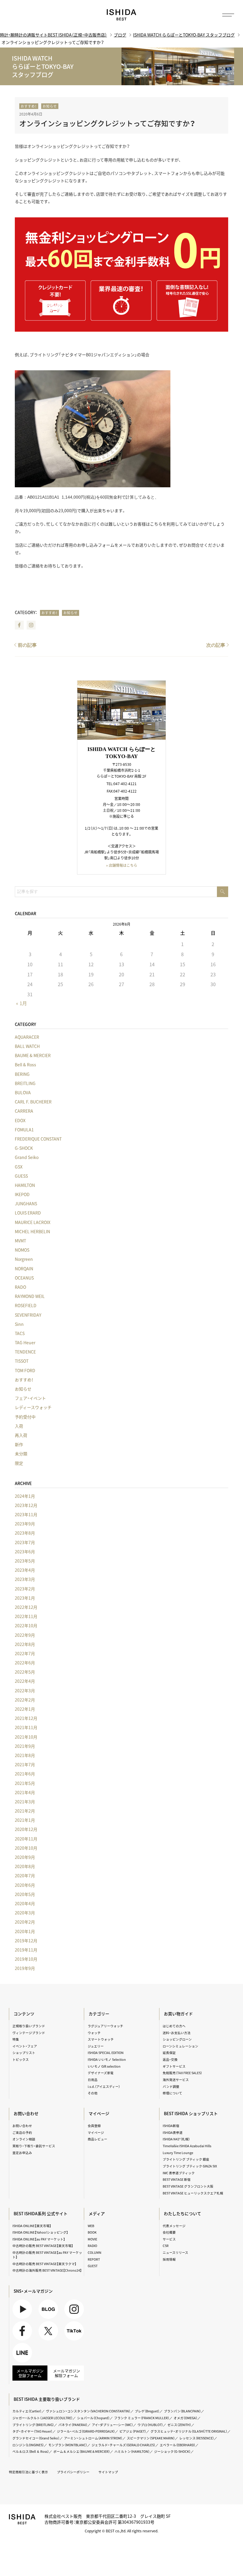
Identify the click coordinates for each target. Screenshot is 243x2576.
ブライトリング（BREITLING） (33, 2425)
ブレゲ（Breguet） (147, 2411)
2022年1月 (25, 1709)
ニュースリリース (175, 2252)
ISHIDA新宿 (171, 2126)
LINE (22, 2353)
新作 (19, 1444)
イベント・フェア (25, 2046)
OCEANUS (24, 1278)
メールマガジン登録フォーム (30, 2373)
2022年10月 (26, 1625)
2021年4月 (25, 1792)
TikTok (74, 2331)
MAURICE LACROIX (33, 1222)
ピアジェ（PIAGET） (133, 2431)
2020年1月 (25, 1931)
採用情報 (169, 2259)
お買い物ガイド (178, 2014)
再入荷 (21, 1435)
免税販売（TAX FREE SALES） (182, 2073)
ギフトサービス (174, 2066)
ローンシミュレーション (180, 2046)
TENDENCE (25, 1352)
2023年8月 (25, 1533)
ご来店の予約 (22, 2133)
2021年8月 (25, 1755)
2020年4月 (25, 1903)
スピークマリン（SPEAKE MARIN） (151, 2438)
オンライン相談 (24, 2139)
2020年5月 (25, 1894)
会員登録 (94, 2126)
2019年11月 (26, 1950)
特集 (16, 2039)
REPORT (94, 2259)
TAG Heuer (25, 1342)
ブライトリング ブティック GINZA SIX (190, 2166)
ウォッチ (94, 2033)
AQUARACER (27, 1037)
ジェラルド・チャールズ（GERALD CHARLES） (123, 2445)
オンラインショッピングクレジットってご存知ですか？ (107, 123)
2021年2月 (25, 1811)
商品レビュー (97, 2139)
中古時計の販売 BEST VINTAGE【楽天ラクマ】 (44, 2264)
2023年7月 (25, 1542)
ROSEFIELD (26, 1305)
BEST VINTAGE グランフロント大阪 (188, 2186)
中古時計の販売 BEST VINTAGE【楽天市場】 (43, 2246)
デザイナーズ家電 (101, 2073)
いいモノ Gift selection (104, 2066)
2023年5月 (25, 1561)
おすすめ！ (29, 106)
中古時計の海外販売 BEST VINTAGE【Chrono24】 (47, 2270)
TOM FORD (25, 1370)
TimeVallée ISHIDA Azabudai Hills (187, 2146)
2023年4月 (25, 1570)
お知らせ (50, 106)
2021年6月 (25, 1774)
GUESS (21, 1176)
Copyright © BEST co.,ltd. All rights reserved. (121, 2531)
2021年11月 (26, 1727)
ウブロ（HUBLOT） (150, 2425)
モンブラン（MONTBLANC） (68, 2445)
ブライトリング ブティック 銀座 (186, 2159)
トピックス (21, 2059)
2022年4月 (25, 1681)
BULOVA (23, 1092)
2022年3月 (25, 1691)
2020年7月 (25, 1876)
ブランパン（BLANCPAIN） (182, 2411)
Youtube (22, 2309)
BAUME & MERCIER (33, 1055)
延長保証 (169, 2053)
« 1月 (21, 1003)
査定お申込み (22, 2153)
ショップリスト (24, 2053)
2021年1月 (25, 1820)
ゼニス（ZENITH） (179, 2425)
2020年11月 (26, 1839)
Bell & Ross (25, 1065)
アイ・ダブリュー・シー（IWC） (112, 2425)
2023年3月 (25, 1579)
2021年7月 (25, 1764)
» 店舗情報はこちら (122, 865)
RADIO (92, 2246)
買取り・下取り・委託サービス (34, 2146)
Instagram (31, 625)
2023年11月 (26, 1514)
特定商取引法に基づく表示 (28, 2472)
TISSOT (22, 1361)
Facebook (19, 625)
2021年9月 (25, 1746)
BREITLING (25, 1083)
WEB (91, 2226)
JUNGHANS (26, 1204)
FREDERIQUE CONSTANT (38, 1139)
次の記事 (216, 645)
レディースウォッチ (33, 1407)
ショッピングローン (177, 2039)
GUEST (93, 2266)
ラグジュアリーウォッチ (105, 2026)
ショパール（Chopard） (93, 2418)
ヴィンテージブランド (29, 2033)
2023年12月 (26, 1505)
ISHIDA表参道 (173, 2133)
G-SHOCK (24, 1148)
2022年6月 (25, 1663)
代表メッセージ (174, 2226)
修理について (172, 2093)
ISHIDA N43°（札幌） (176, 2139)
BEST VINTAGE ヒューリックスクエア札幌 (193, 2193)
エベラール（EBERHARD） (178, 2445)
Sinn (19, 1324)
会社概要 (169, 2232)
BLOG (48, 2309)
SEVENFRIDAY (28, 1315)
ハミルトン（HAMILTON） (132, 2451)
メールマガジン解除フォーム (67, 2373)
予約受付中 (25, 1417)
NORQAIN (24, 1269)
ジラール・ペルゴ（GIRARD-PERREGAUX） (86, 2431)
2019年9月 (25, 1968)
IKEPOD (22, 1194)
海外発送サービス (176, 2080)
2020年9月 (25, 1857)
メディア (97, 2213)
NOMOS (22, 1250)
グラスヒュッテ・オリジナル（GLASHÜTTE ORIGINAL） (189, 2431)
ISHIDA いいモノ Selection (107, 2059)
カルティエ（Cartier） (27, 2411)
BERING (22, 1074)
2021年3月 (25, 1802)
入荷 (19, 1426)
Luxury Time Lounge (178, 2153)
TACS (20, 1333)
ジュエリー (96, 2046)
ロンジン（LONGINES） (28, 2445)
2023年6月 (25, 1552)
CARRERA (24, 1111)
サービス (169, 2239)
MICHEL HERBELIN (32, 1231)
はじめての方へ (174, 2026)
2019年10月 (26, 1959)
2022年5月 (25, 1672)
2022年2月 (25, 1700)
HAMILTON (25, 1185)
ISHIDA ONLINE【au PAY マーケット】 (39, 2239)
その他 (93, 2093)
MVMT (20, 1241)
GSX (19, 1167)
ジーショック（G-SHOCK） (172, 2451)
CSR (166, 2246)
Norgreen (24, 1259)
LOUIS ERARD (28, 1213)
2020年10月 (26, 1848)
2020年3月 (25, 1913)
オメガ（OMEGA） (186, 2418)
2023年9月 (25, 1524)
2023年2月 (25, 1589)
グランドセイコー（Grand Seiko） (36, 2438)
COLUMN (95, 2252)
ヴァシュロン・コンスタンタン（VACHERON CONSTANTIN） (88, 2411)
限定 (19, 1463)
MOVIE (92, 2239)
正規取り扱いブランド (29, 2026)
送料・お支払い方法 (177, 2033)
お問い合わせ (22, 2126)
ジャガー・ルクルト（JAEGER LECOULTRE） (43, 2418)
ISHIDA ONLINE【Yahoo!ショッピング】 (40, 2232)
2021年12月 (26, 1718)
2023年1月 (25, 1598)
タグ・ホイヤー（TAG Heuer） (32, 2431)
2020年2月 (25, 1922)
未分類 (21, 1454)
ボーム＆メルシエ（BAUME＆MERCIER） (82, 2451)
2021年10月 (26, 1737)
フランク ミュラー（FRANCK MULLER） (142, 2418)
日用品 (93, 2080)
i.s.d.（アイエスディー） (104, 2086)
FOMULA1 (24, 1130)
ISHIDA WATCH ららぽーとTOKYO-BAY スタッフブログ (184, 35)
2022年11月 (26, 1616)
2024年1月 (25, 1496)
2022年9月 (25, 1635)
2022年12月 (26, 1607)
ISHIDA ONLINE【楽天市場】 (32, 2226)
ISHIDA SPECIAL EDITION (106, 2053)
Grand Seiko (27, 1157)
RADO (20, 1287)
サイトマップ (108, 2472)
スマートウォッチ (101, 2039)
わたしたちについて (183, 2213)
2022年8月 (25, 1644)
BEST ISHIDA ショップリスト (191, 2113)
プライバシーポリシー (73, 2472)
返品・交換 (170, 2059)
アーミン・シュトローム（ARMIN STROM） (93, 2438)
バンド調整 (171, 2086)
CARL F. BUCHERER (33, 1102)
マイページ (99, 2113)
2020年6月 (25, 1885)
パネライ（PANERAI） (73, 2425)
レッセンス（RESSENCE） (197, 2438)
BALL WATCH (27, 1046)
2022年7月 (25, 1653)
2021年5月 (25, 1783)
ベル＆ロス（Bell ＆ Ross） (31, 2451)
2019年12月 (26, 1941)
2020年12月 (26, 1829)
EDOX (20, 1120)
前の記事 (27, 645)
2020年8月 (25, 1866)
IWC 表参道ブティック (179, 2173)
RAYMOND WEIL (30, 1296)
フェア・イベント (30, 1398)
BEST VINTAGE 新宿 (177, 2179)
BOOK (92, 2232)
